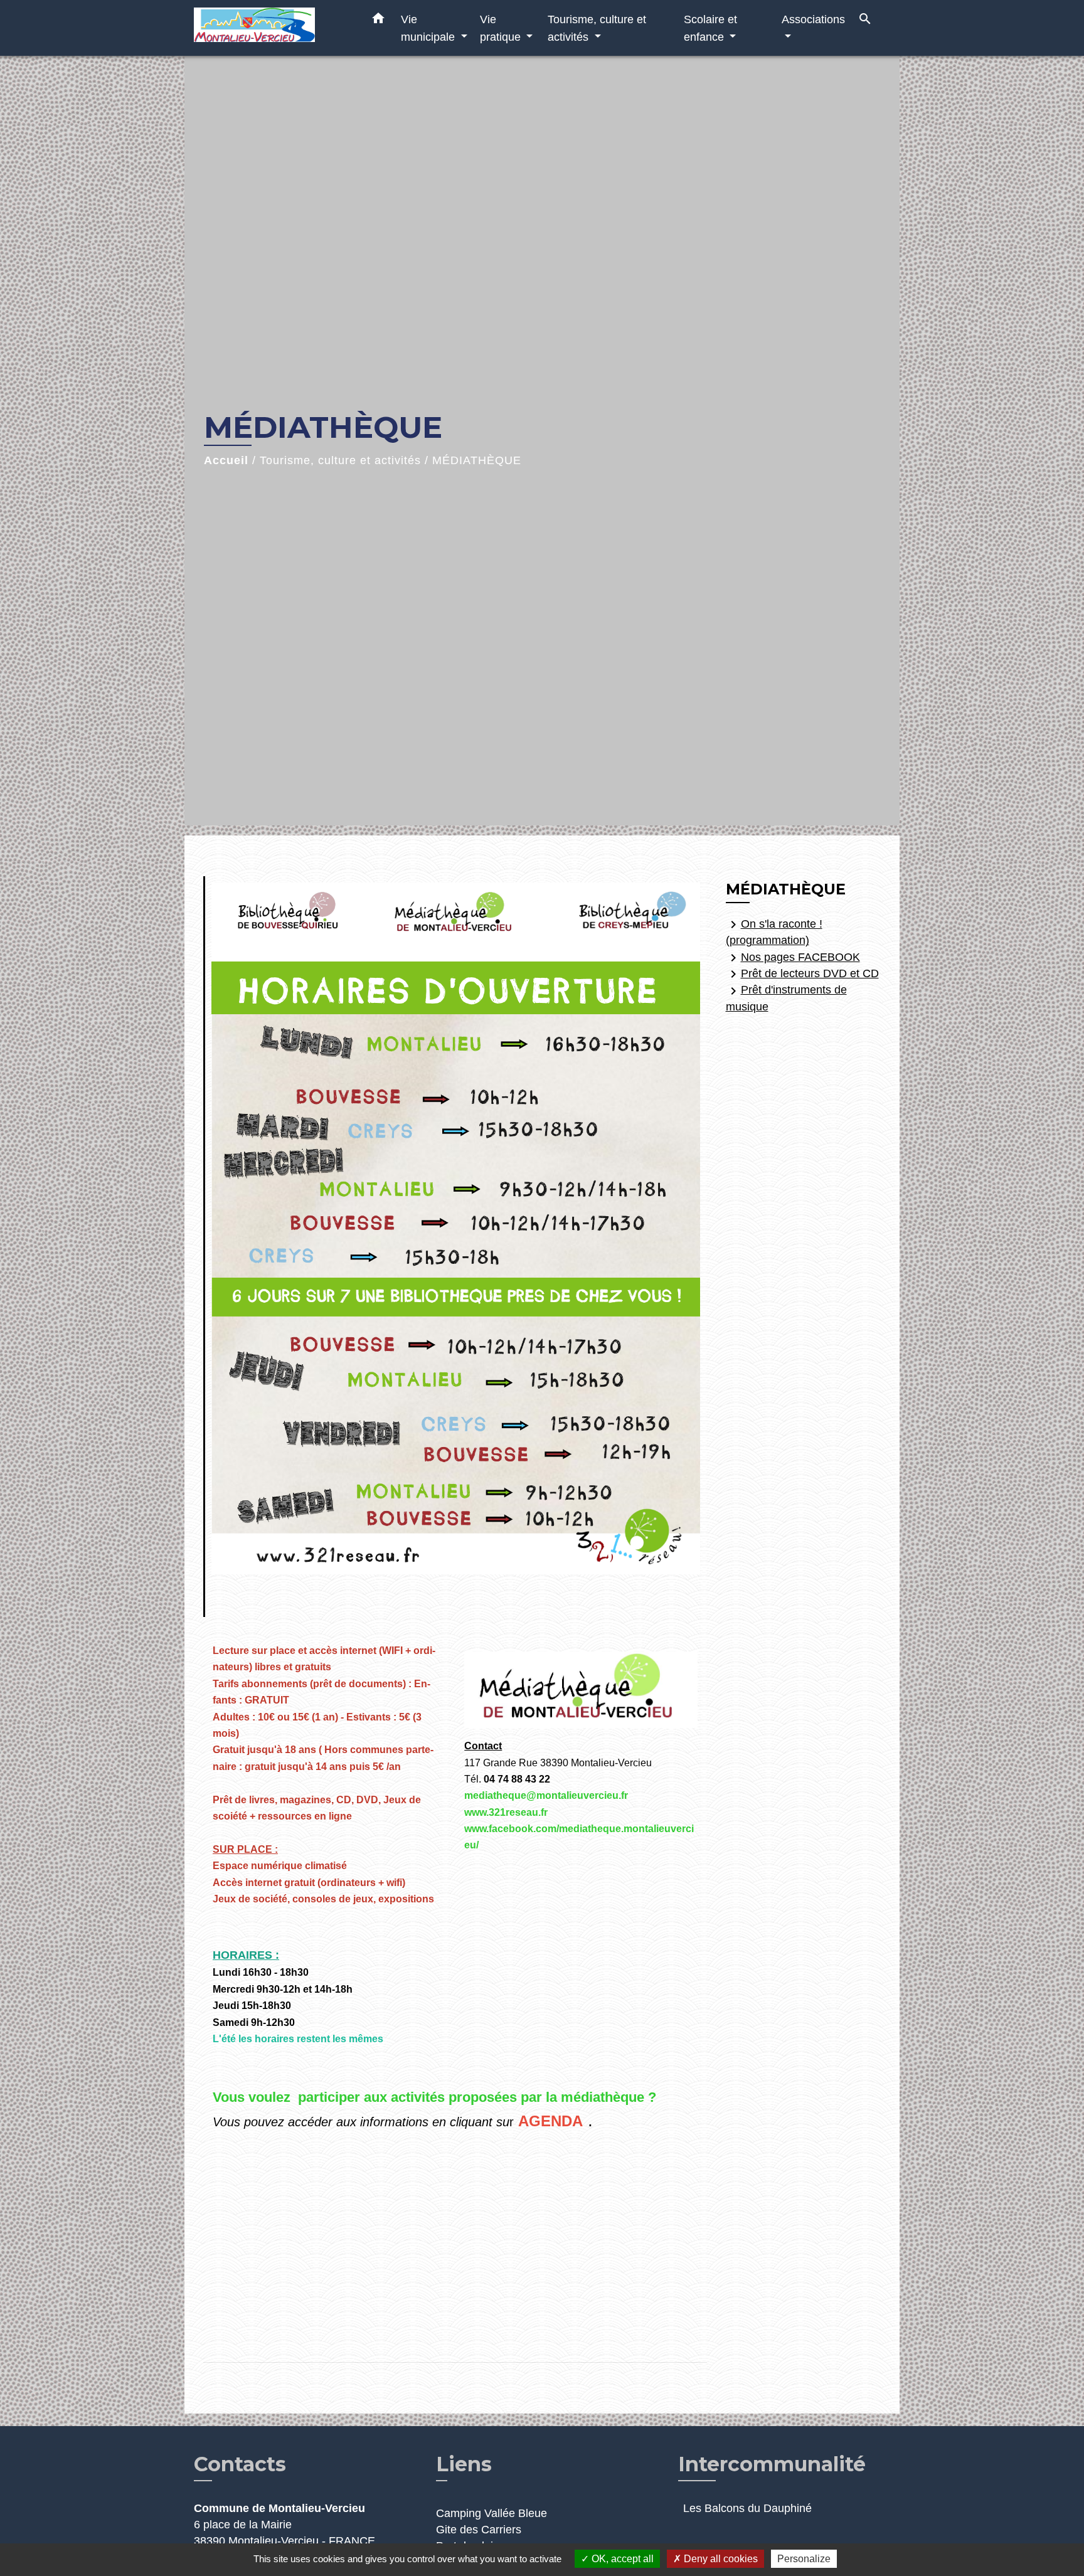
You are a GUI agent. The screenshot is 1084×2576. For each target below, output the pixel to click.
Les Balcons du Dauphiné (747, 2508)
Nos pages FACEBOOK (793, 958)
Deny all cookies (720, 2559)
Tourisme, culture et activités (340, 460)
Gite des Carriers (479, 2530)
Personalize (804, 2559)
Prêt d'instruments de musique (786, 998)
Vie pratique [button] (502, 28)
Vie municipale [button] (429, 28)
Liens (464, 2464)
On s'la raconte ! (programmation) (774, 932)
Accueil (226, 460)
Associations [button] (813, 19)
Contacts (240, 2464)
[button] (378, 21)
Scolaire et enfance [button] (710, 28)
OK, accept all (621, 2559)
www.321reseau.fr (506, 1812)
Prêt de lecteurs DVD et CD (802, 974)
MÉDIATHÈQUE (477, 460)
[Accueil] (272, 28)
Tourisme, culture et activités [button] (597, 28)
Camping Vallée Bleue (492, 2513)
